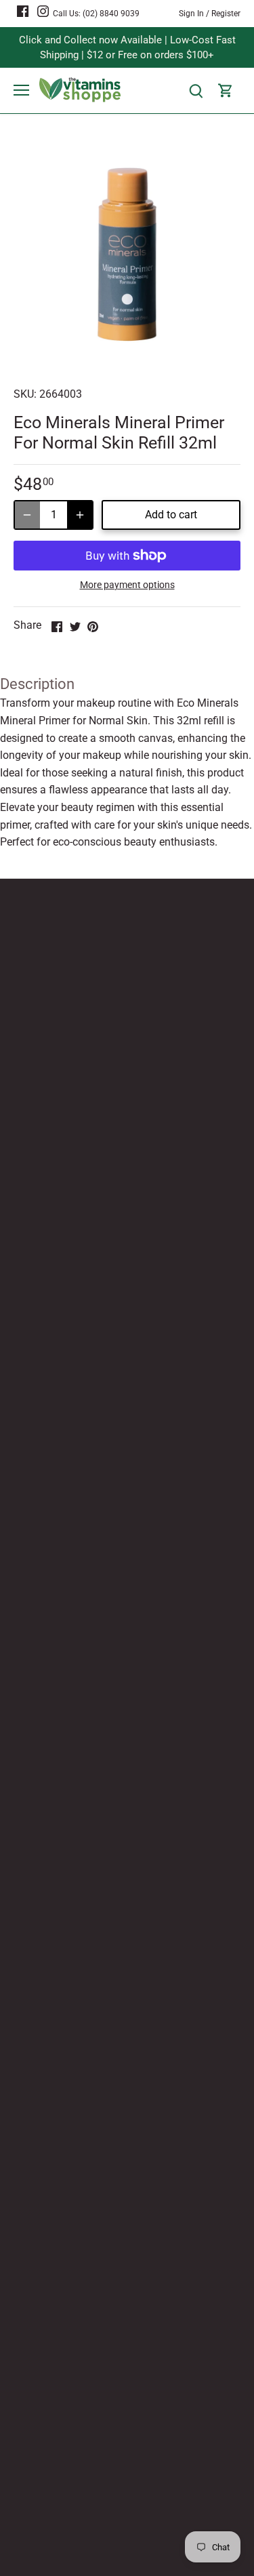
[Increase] (80, 515)
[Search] (196, 90)
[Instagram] (43, 11)
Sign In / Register (210, 14)
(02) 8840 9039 (111, 14)
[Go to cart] (226, 90)
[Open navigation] (21, 90)
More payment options (127, 585)
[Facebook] (23, 11)
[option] (127, 254)
